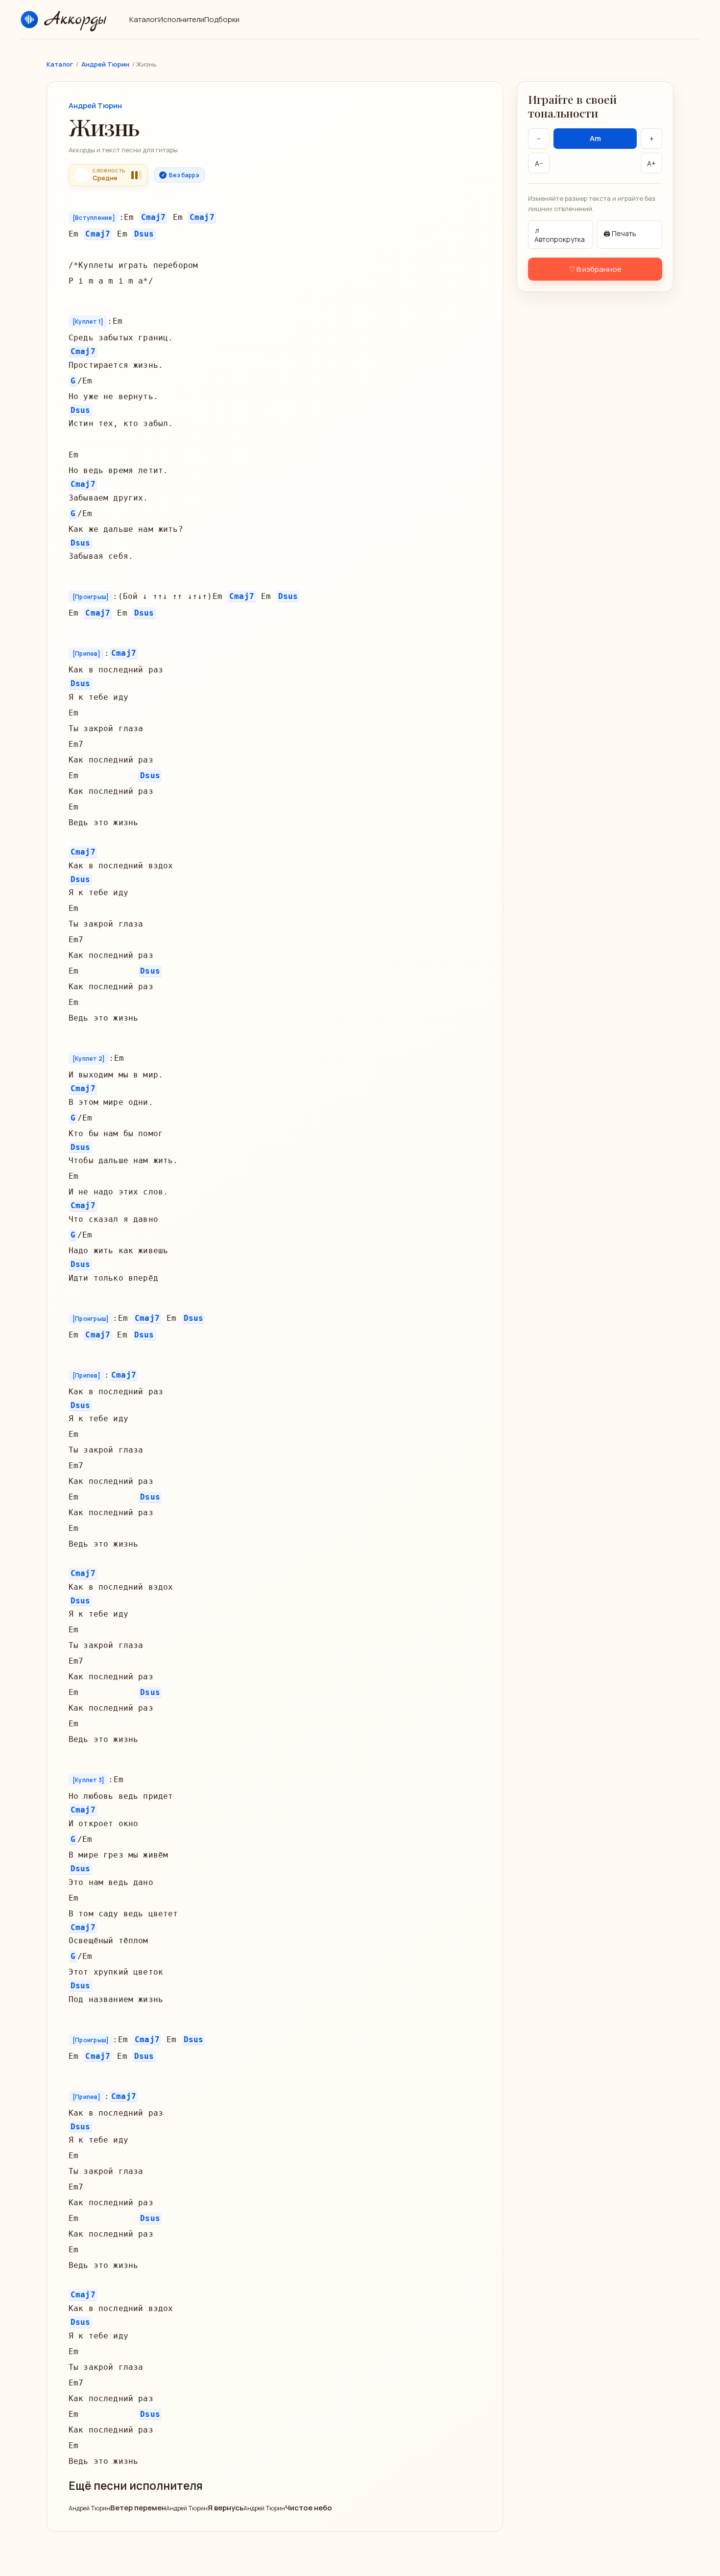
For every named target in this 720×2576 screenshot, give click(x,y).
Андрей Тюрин (105, 64)
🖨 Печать (620, 233)
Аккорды (74, 20)
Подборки (222, 19)
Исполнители (181, 19)
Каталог (144, 19)
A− (539, 163)
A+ (651, 163)
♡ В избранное (595, 269)
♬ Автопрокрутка (560, 234)
